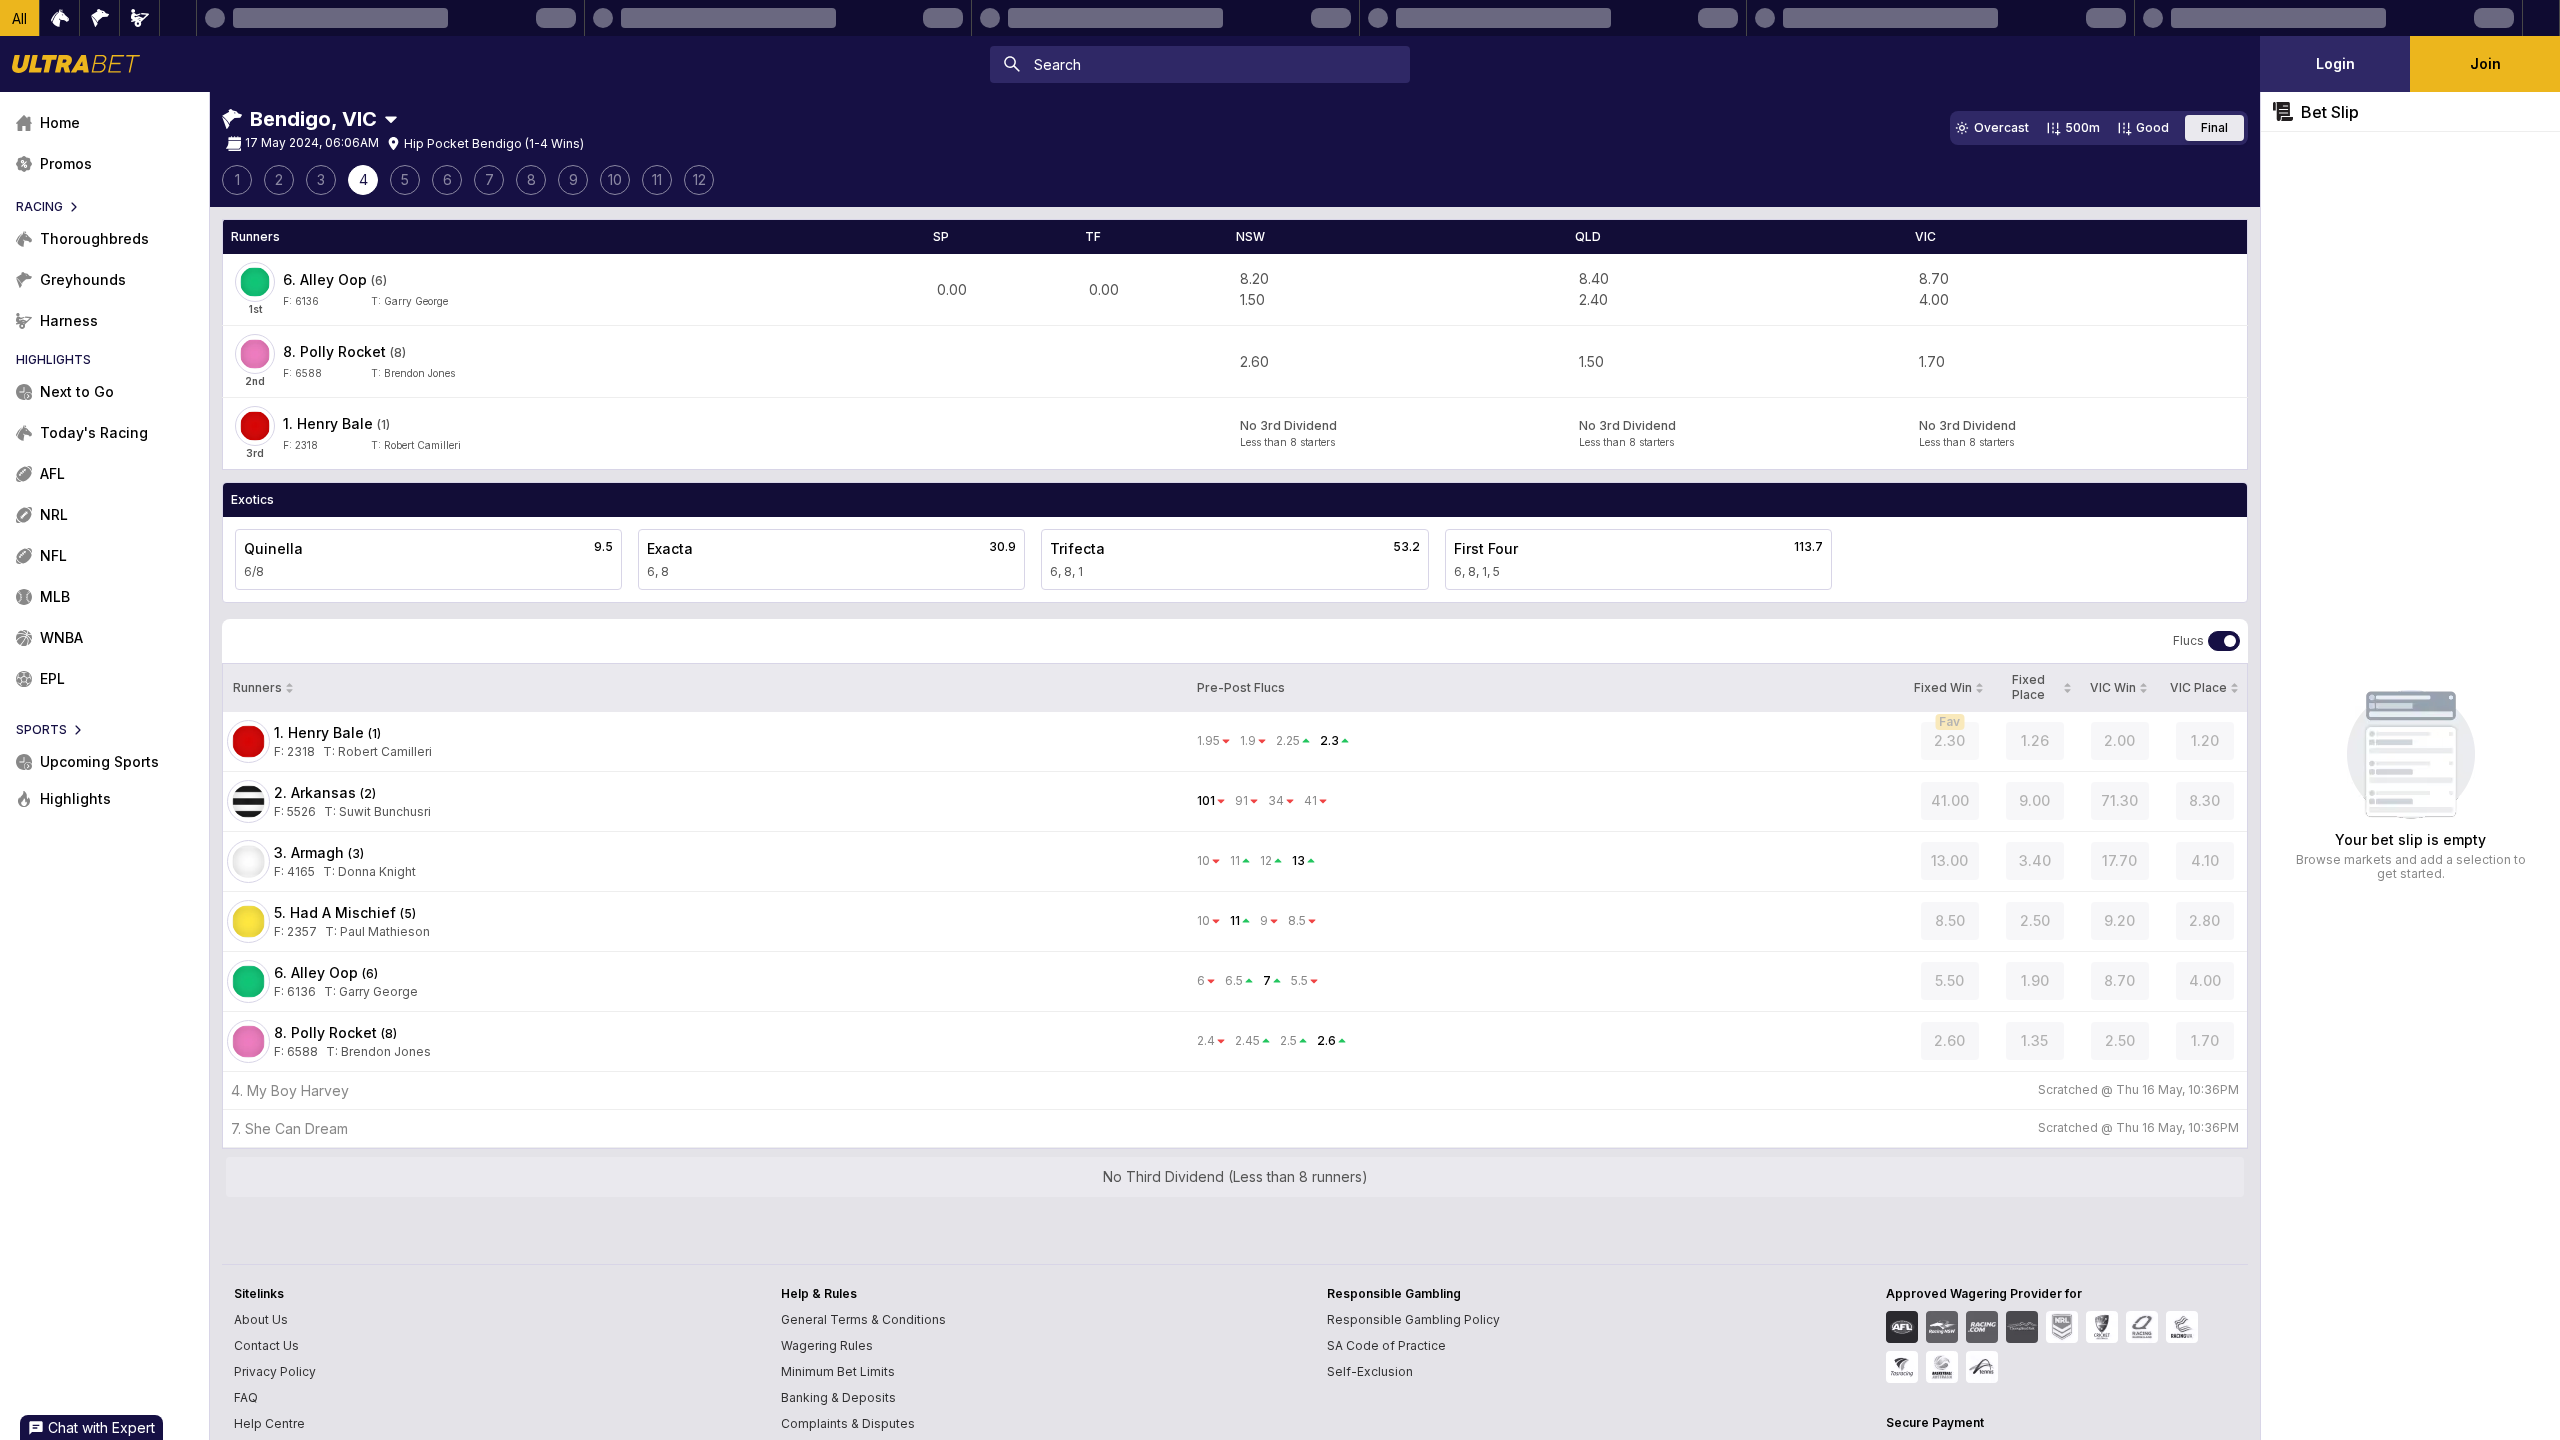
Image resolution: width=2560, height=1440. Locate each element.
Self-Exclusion (1370, 1371)
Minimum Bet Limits (838, 1371)
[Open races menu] (391, 119)
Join (2485, 63)
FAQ (246, 1397)
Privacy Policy (275, 1371)
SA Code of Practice (1386, 1345)
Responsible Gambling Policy (1413, 1319)
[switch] (2224, 641)
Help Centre (269, 1423)
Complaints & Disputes (848, 1423)
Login (2335, 63)
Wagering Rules (827, 1345)
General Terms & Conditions (863, 1319)
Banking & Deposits (838, 1397)
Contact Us (266, 1345)
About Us (261, 1319)
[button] (20, 18)
